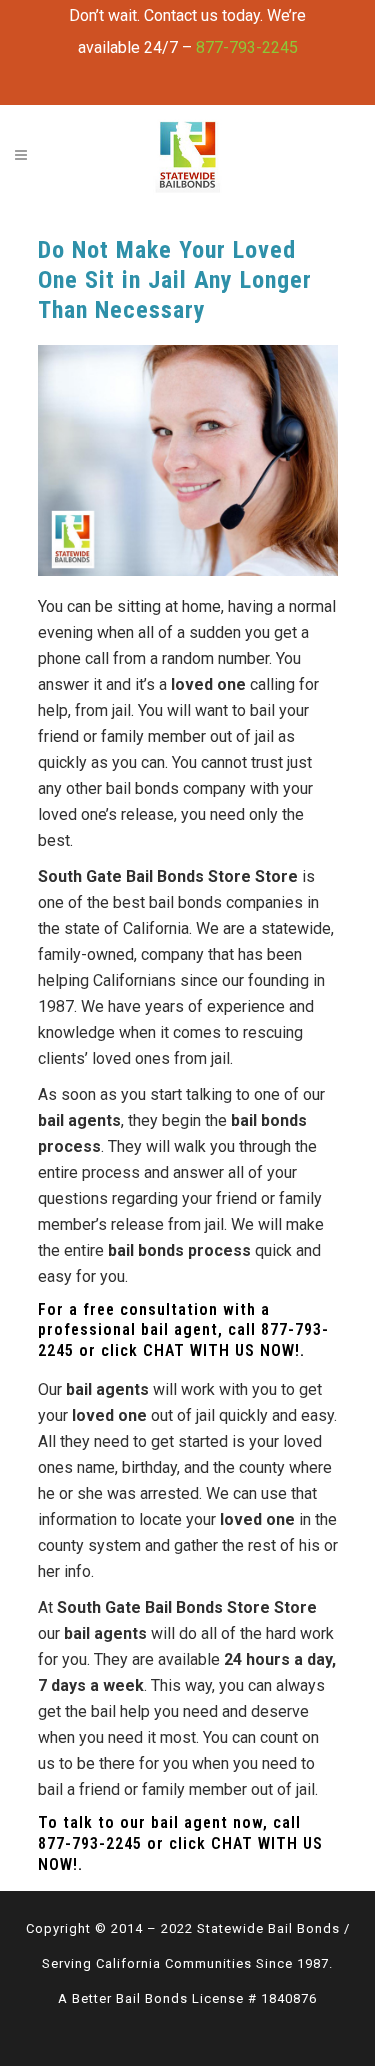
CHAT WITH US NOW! (221, 1350)
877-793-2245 (247, 47)
